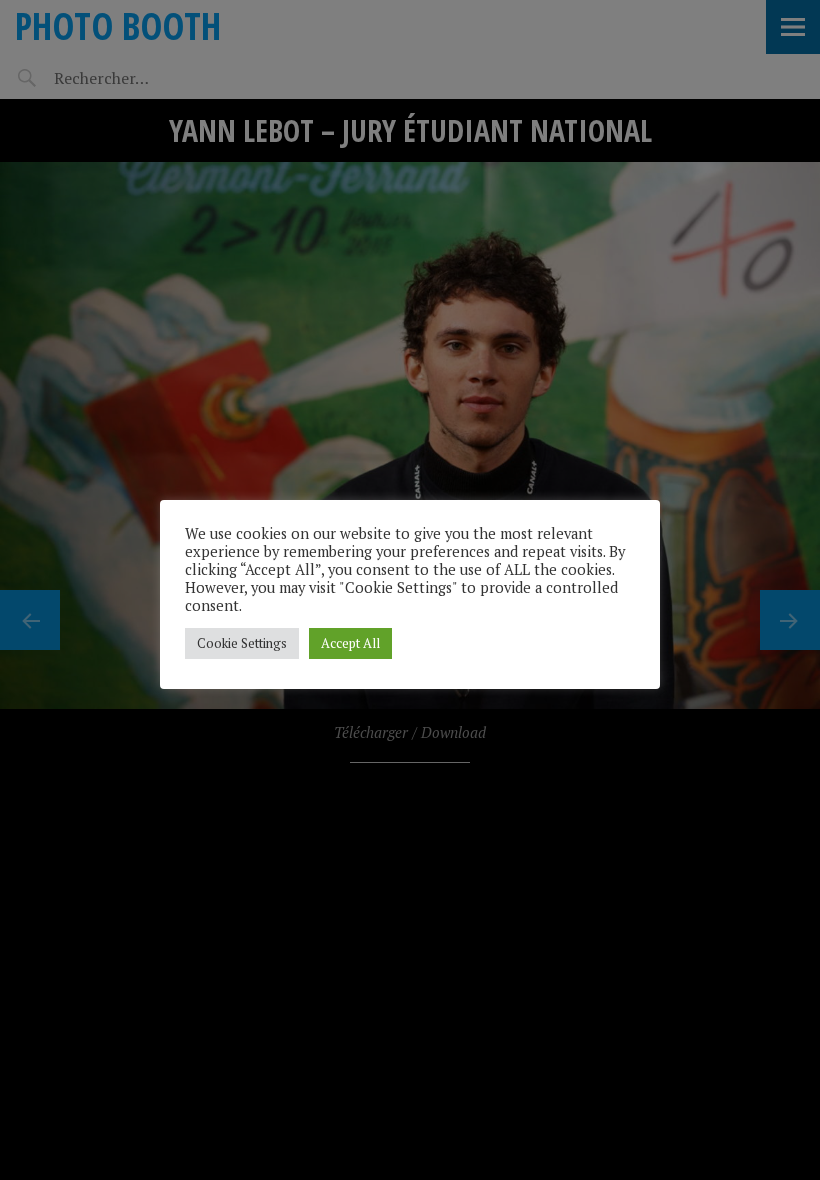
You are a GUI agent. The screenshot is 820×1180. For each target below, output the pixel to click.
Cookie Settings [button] (242, 643)
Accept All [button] (350, 643)
